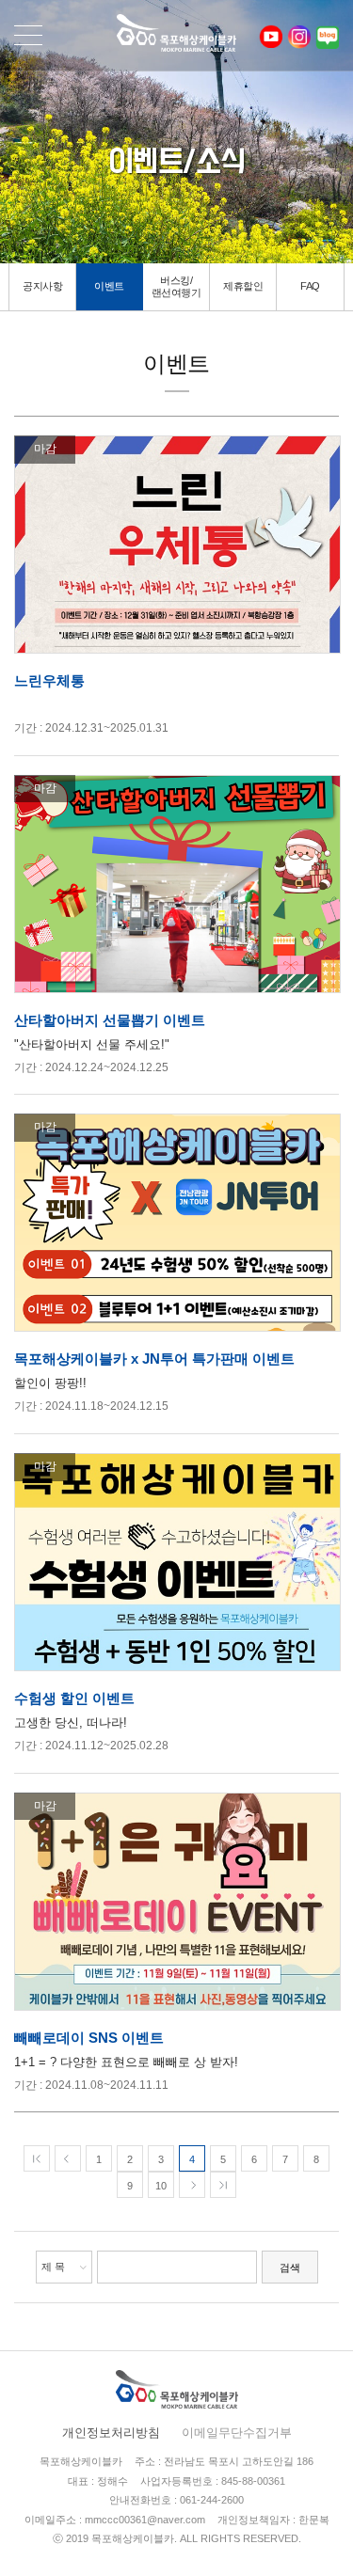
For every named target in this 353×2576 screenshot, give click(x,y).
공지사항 (42, 286)
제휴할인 (243, 286)
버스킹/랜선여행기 (176, 286)
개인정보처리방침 (111, 2433)
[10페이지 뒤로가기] (223, 2185)
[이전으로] (68, 2158)
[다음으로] (192, 2185)
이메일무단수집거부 (237, 2433)
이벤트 (109, 286)
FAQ (310, 286)
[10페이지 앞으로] (37, 2158)
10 (161, 2186)
